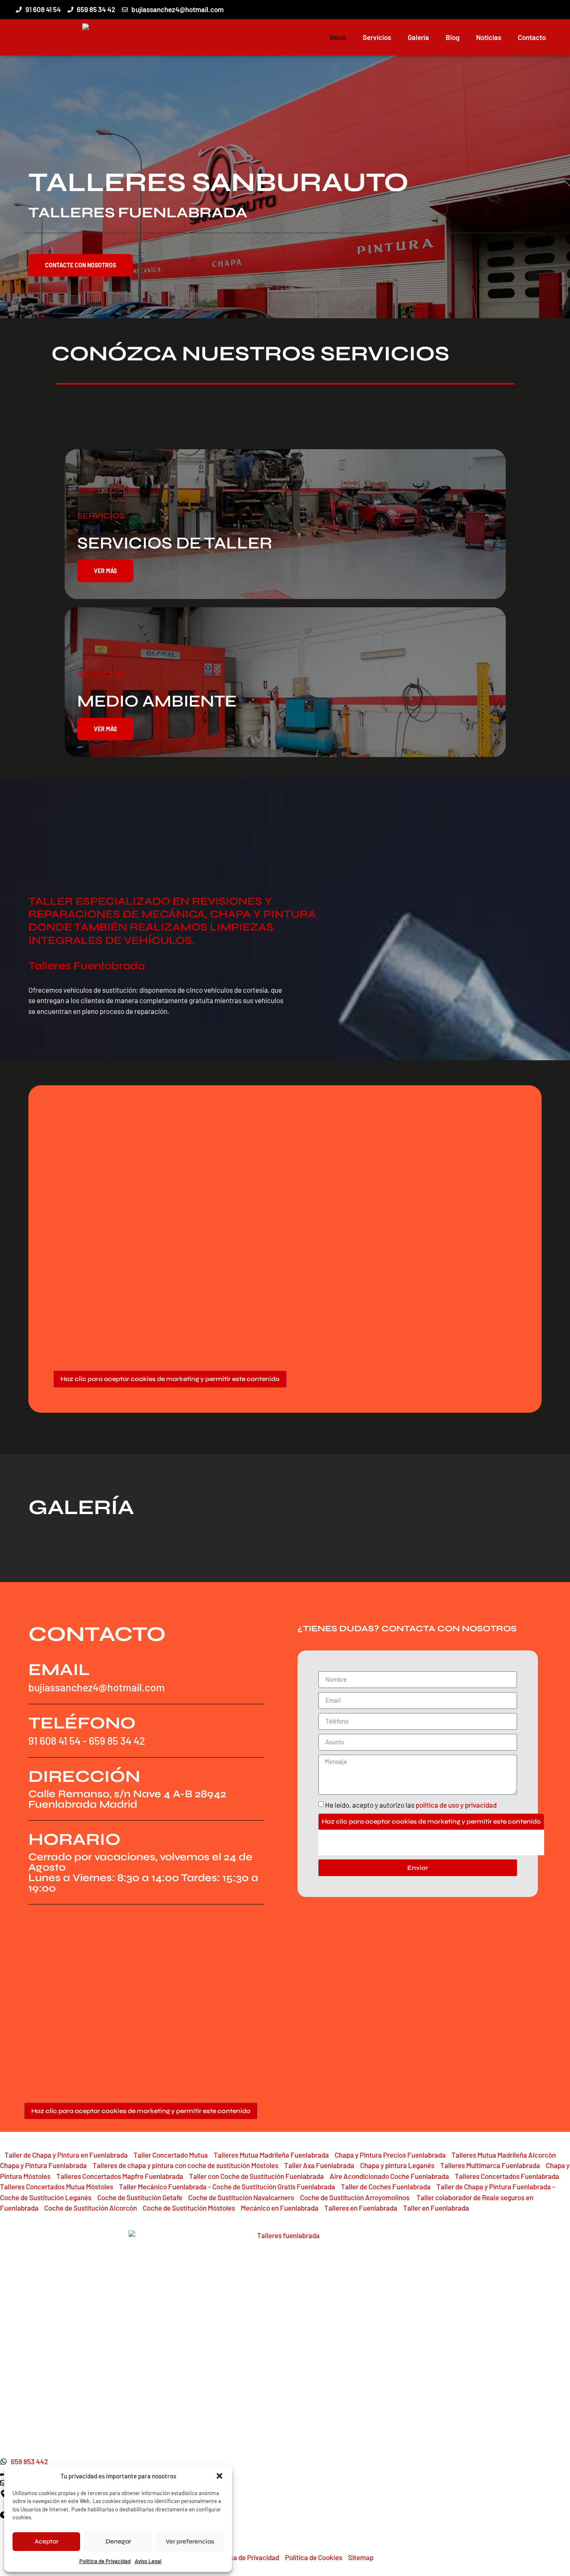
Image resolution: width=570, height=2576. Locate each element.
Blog (453, 37)
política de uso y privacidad (456, 1805)
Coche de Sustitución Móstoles (189, 2208)
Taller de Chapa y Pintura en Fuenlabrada (66, 2155)
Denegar (118, 2541)
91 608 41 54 (54, 1741)
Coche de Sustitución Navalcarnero (241, 2197)
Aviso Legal (148, 2561)
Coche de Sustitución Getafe (140, 2197)
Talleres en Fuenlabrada (361, 2208)
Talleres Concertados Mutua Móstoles (57, 2186)
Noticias (489, 37)
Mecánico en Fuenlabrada (280, 2208)
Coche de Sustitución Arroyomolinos (355, 2197)
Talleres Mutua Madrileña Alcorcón (504, 2155)
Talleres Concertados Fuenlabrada (507, 2176)
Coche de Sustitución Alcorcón (91, 2208)
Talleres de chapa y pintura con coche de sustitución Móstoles (185, 2165)
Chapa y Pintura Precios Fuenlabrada (390, 2155)
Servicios (377, 37)
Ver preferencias (190, 2541)
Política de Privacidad (247, 2557)
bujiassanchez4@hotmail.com (97, 1687)
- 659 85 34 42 (113, 1741)
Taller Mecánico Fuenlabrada (163, 2186)
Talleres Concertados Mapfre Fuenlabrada (120, 2176)
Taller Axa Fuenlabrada (319, 2165)
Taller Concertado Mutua (171, 2155)
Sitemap (361, 2557)
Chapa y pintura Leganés (397, 2165)
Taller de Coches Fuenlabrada (386, 2186)
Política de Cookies (314, 2557)
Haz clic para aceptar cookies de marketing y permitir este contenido (170, 1379)
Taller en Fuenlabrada (436, 2208)
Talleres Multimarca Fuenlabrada (490, 2165)
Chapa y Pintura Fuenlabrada (43, 2165)
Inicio (338, 37)
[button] (219, 2476)
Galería (418, 37)
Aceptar (47, 2541)
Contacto (532, 37)
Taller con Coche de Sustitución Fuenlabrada (256, 2176)
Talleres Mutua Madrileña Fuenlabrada (271, 2155)
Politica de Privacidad (105, 2561)
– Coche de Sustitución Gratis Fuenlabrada (271, 2186)
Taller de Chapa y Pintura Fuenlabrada (494, 2186)
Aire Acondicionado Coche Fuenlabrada (389, 2176)
